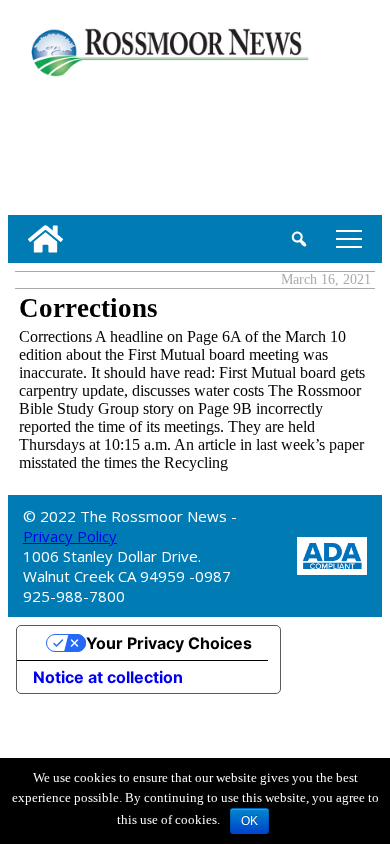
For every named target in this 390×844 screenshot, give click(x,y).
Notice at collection (108, 677)
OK (249, 821)
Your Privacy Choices (169, 643)
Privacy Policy (70, 536)
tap (345, 238)
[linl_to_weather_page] (73, 142)
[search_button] (299, 239)
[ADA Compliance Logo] (332, 554)
